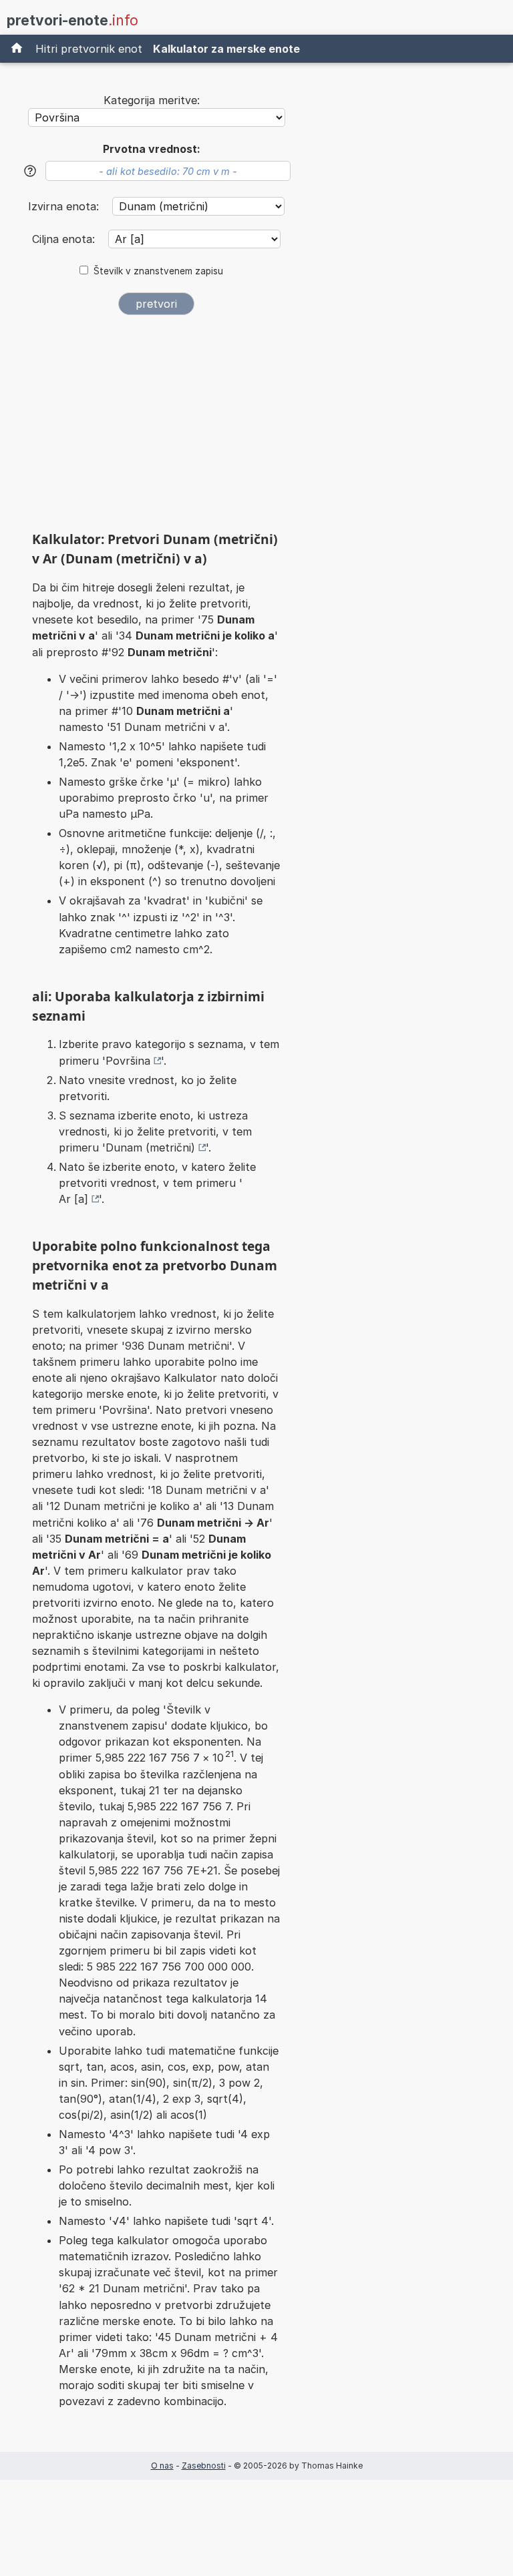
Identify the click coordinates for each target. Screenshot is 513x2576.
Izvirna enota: (65, 206)
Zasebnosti (204, 2466)
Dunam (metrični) (150, 1147)
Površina (128, 1061)
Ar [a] (73, 1199)
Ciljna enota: (65, 239)
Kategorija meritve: (152, 100)
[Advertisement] (156, 428)
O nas (162, 2466)
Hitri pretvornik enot (89, 49)
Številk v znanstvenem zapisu (158, 271)
